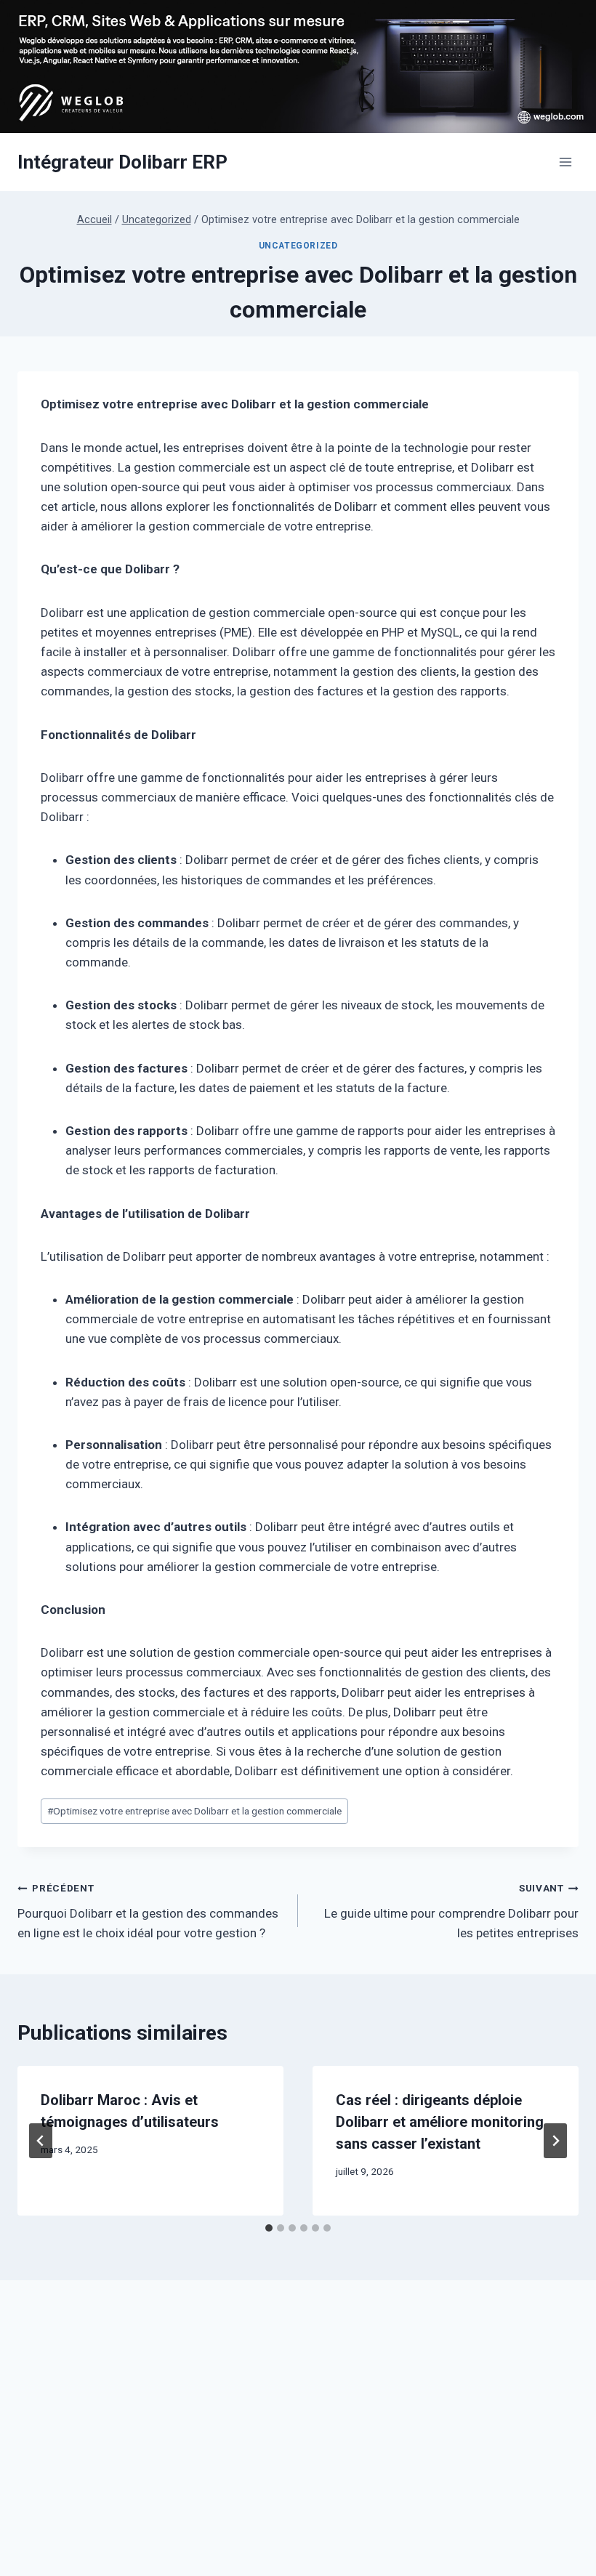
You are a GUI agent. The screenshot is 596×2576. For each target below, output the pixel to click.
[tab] (269, 2228)
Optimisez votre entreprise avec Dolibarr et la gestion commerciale (194, 1811)
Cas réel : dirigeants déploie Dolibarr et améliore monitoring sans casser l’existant (440, 2122)
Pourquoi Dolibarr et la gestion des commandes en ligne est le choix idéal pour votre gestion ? (148, 1911)
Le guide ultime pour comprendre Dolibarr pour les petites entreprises (451, 1911)
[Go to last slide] (41, 2141)
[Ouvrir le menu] (565, 162)
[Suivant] (555, 2141)
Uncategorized (298, 246)
